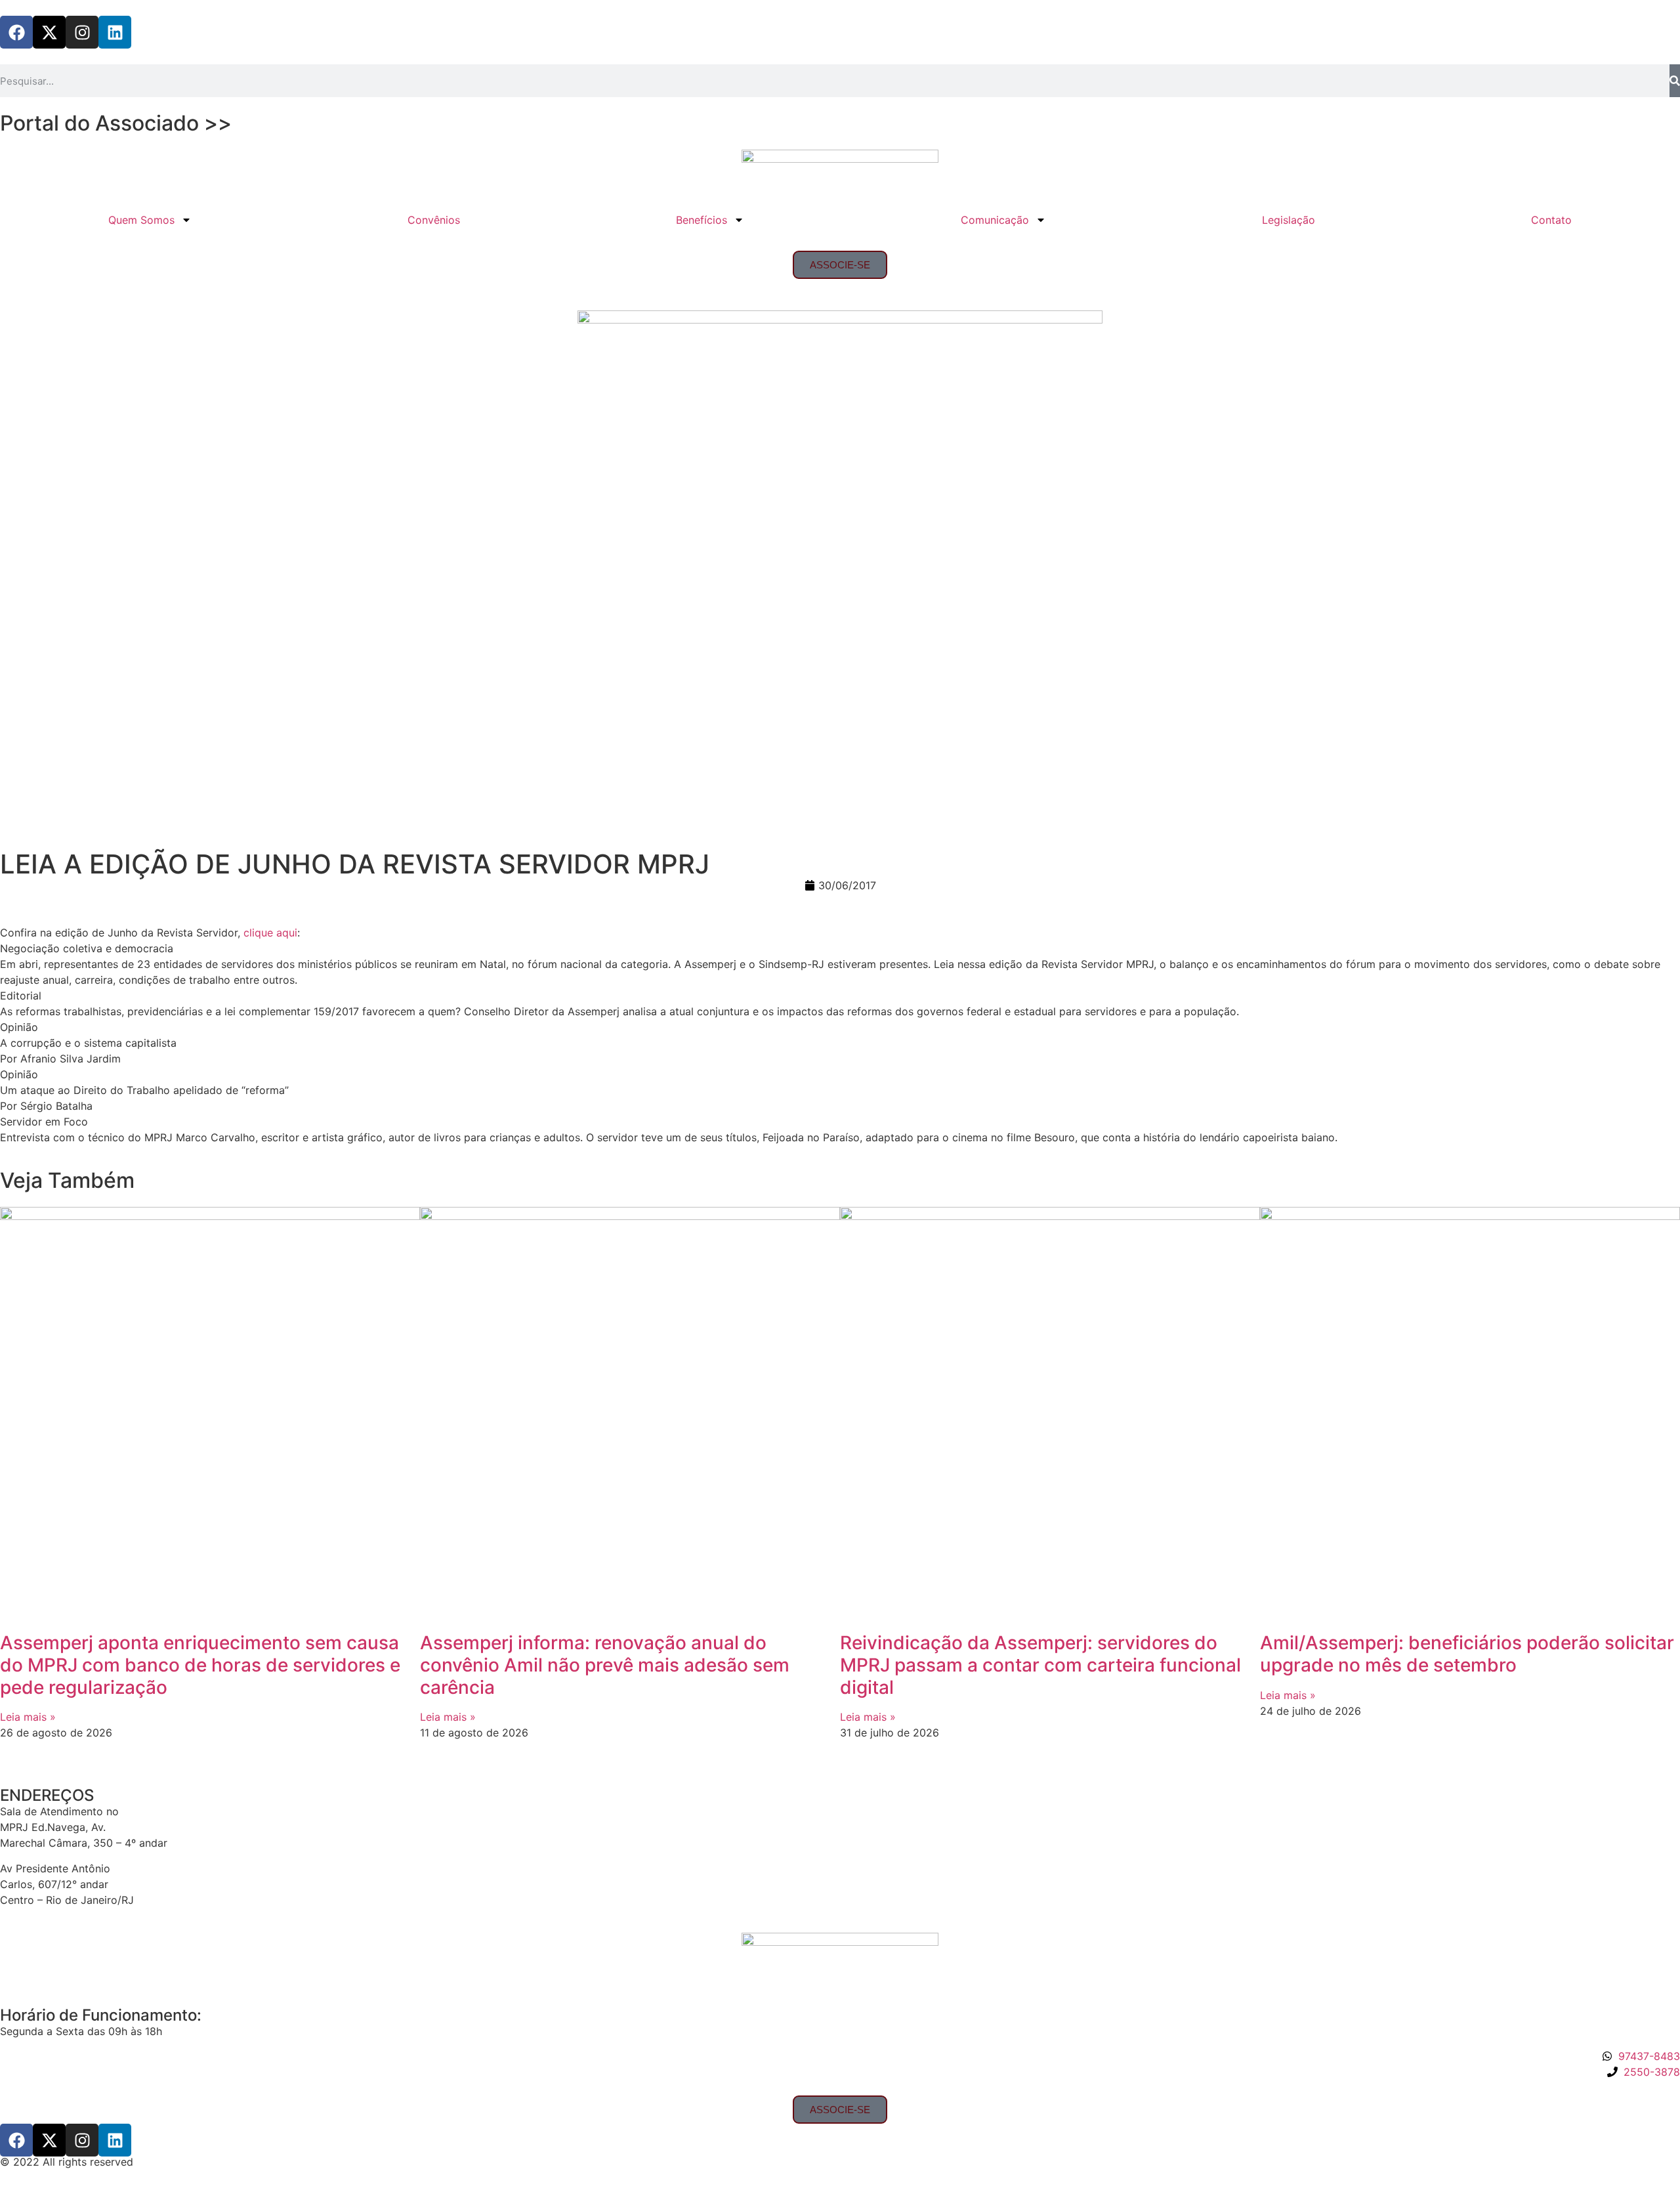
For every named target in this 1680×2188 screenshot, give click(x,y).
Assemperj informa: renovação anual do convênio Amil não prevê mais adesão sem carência (605, 1665)
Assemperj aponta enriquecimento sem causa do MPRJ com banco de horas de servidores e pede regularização (200, 1665)
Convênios (434, 220)
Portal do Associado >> (116, 123)
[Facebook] (16, 32)
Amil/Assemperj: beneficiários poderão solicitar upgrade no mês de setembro (1467, 1654)
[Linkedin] (115, 32)
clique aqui (270, 933)
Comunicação (995, 220)
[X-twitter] (49, 32)
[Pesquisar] (1675, 81)
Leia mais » (28, 1717)
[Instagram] (82, 32)
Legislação (1289, 220)
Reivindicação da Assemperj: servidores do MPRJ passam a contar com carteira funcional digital (1040, 1665)
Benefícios (702, 220)
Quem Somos (141, 220)
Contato (1551, 220)
